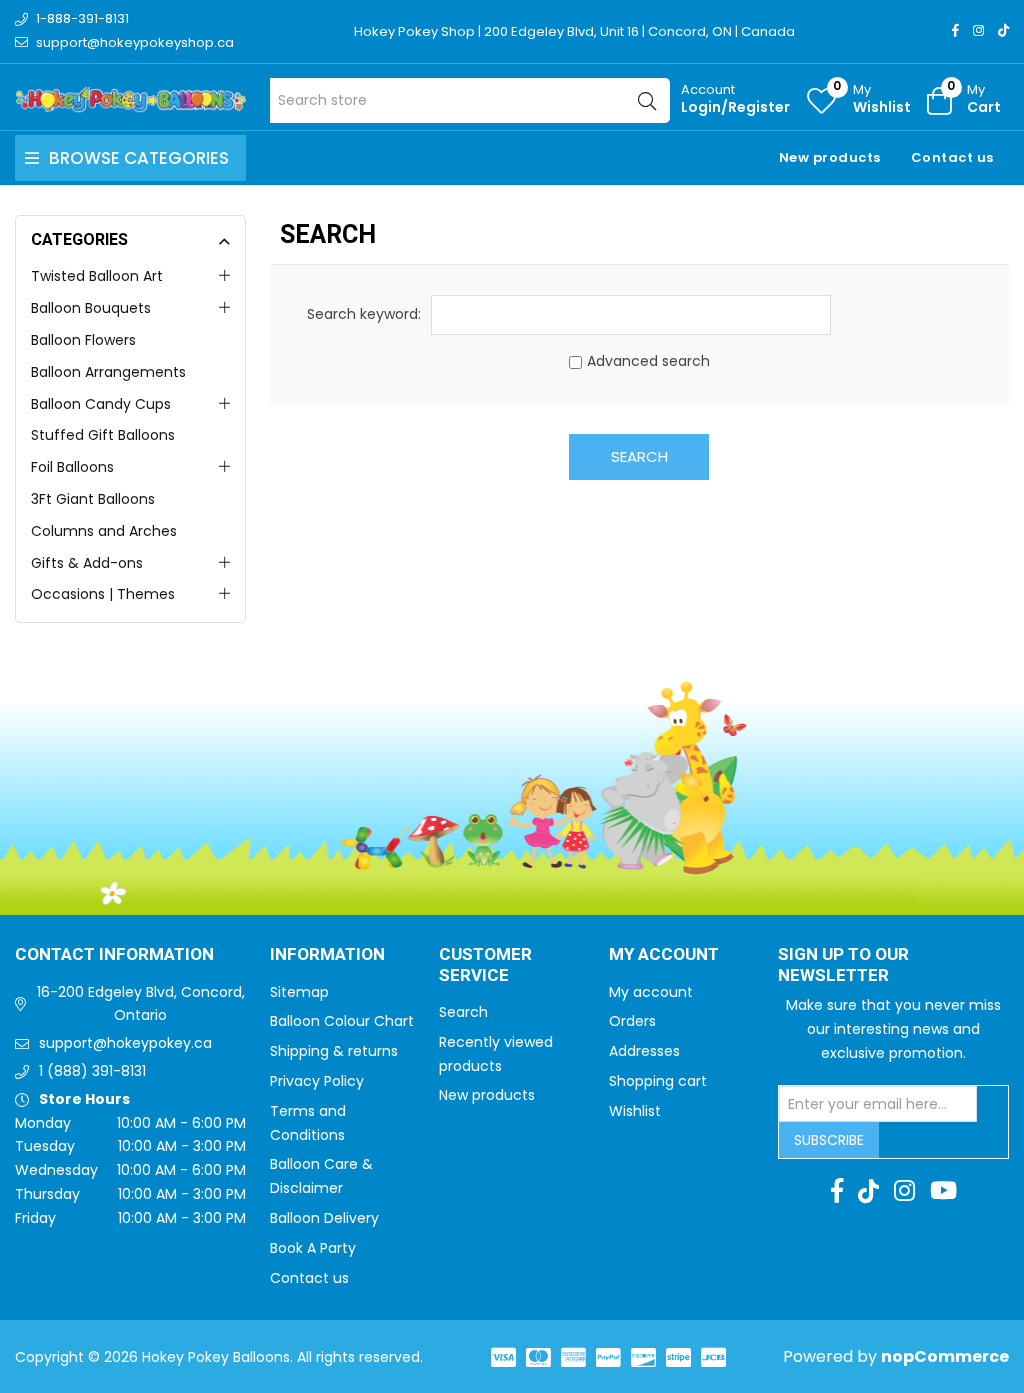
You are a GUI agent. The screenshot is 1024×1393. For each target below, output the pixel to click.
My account (651, 992)
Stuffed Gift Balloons (103, 435)
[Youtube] (943, 1191)
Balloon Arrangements (108, 372)
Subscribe (829, 1140)
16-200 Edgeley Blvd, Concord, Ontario (141, 1004)
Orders (632, 1021)
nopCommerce (945, 1356)
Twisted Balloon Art (97, 276)
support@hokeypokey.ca (125, 1043)
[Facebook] (955, 30)
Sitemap (299, 992)
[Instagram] (978, 30)
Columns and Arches (104, 531)
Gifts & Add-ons (87, 563)
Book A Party (313, 1248)
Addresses (644, 1051)
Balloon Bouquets (91, 308)
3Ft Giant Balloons (93, 499)
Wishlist (635, 1111)
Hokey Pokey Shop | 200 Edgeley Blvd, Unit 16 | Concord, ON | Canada (574, 31)
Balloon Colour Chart (342, 1021)
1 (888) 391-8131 (92, 1071)
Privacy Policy (317, 1081)
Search (639, 456)
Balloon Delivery (324, 1218)
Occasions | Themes (103, 594)
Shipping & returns (334, 1051)
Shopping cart (658, 1081)
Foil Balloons (72, 467)
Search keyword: (364, 314)
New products (830, 157)
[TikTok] (1003, 30)
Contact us (952, 157)
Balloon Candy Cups (101, 404)
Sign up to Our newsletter (843, 965)
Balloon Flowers (83, 340)
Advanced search (648, 361)
